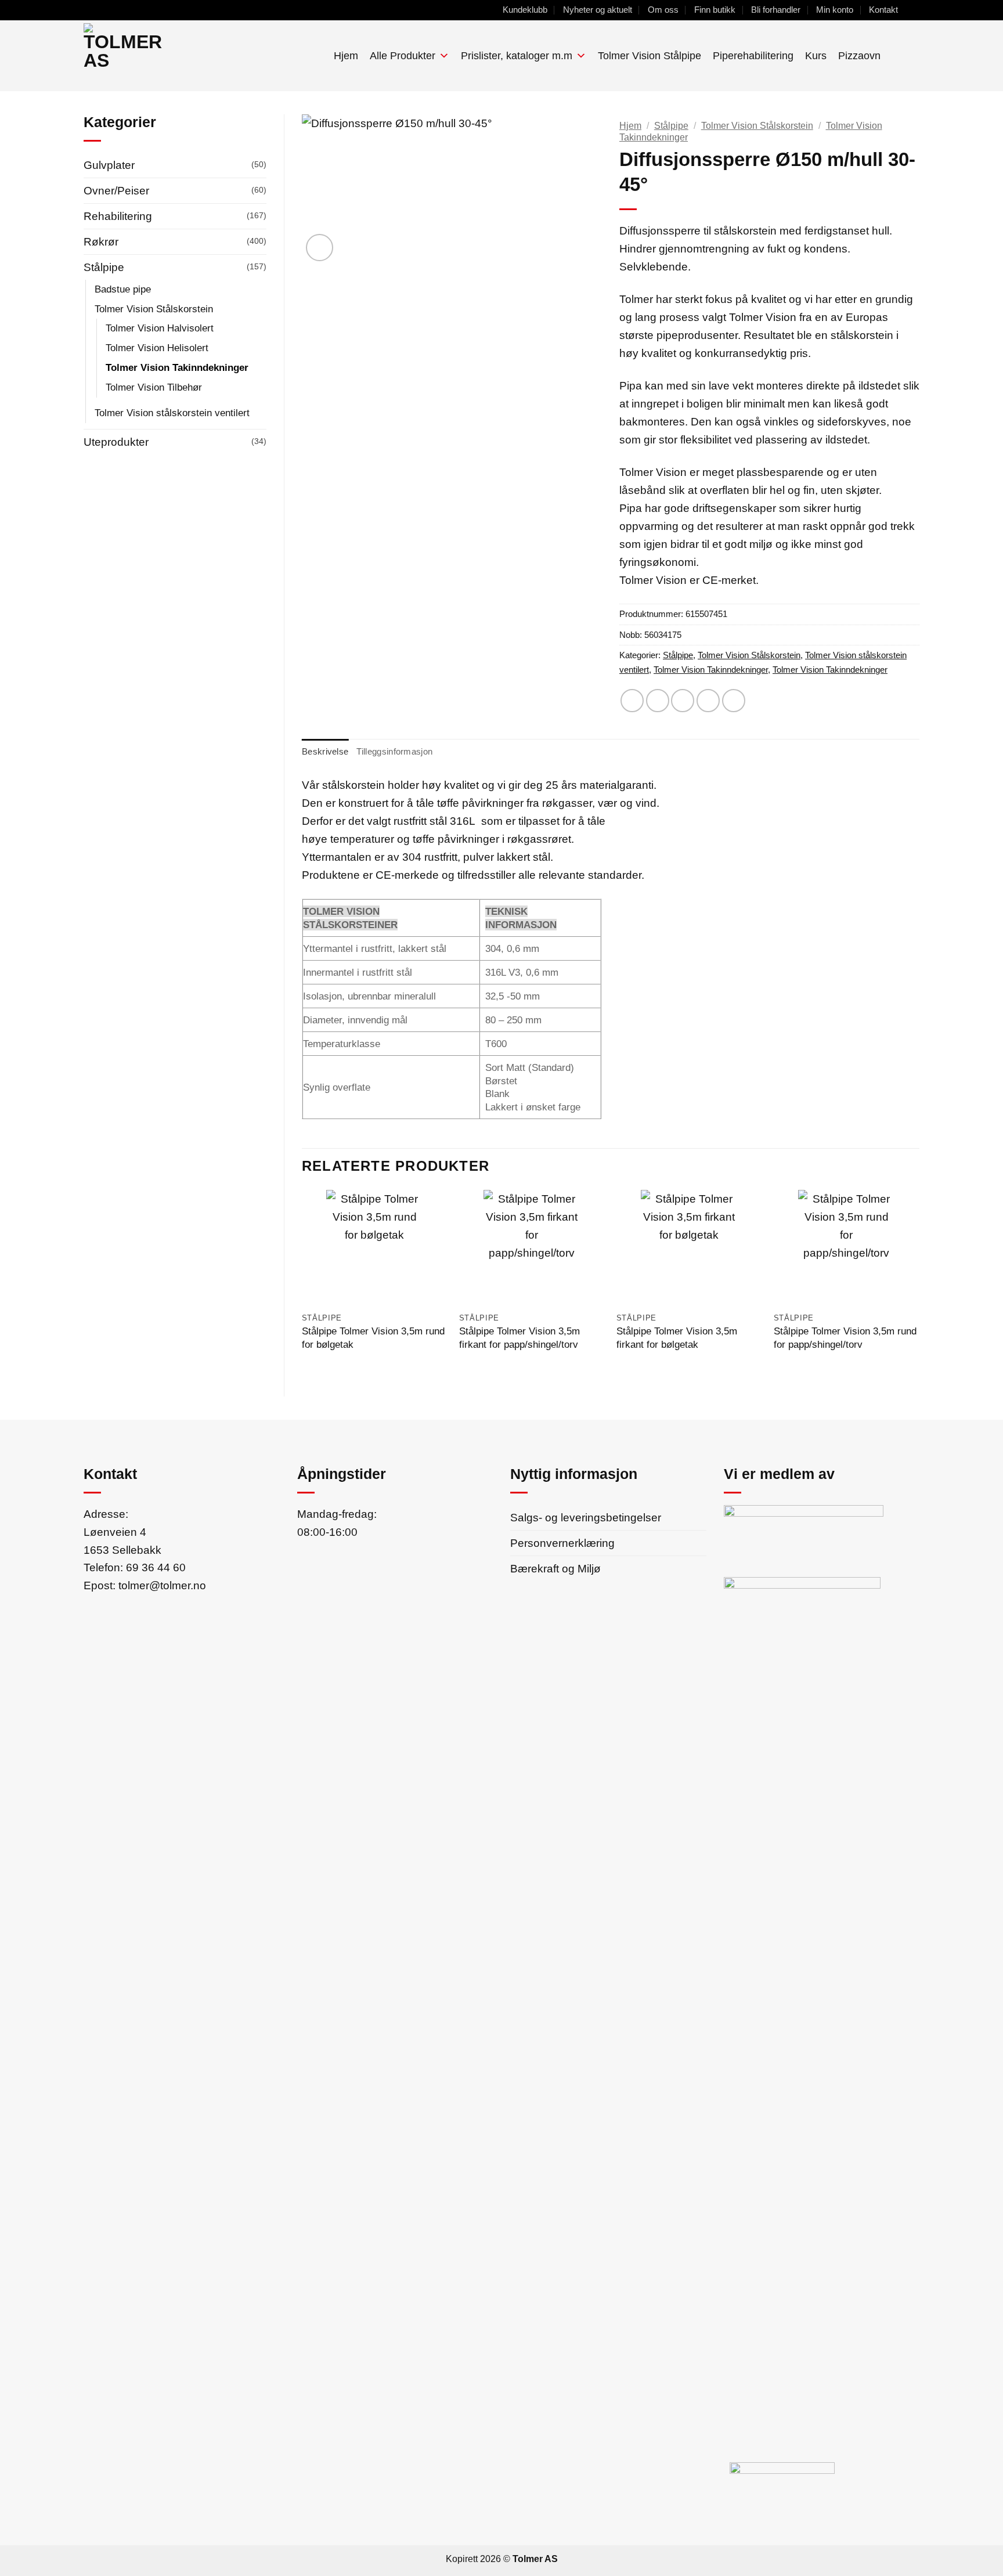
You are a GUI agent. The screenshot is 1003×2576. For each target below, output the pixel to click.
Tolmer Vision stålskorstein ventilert (172, 413)
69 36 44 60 (156, 1567)
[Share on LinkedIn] (734, 701)
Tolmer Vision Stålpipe (650, 56)
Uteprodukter (116, 442)
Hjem (346, 56)
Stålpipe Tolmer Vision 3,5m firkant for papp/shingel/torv (519, 1338)
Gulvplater (109, 165)
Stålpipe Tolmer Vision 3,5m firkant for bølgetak (677, 1338)
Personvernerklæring (562, 1543)
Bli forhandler (776, 10)
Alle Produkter (403, 56)
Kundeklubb (525, 10)
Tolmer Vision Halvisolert (160, 328)
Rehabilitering (118, 216)
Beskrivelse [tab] (325, 751)
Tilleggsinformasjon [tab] (394, 751)
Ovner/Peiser (116, 190)
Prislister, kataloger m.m (517, 56)
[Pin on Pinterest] (708, 701)
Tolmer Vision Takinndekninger (177, 367)
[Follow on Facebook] (913, 10)
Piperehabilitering (753, 56)
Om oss (663, 10)
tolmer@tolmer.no (162, 1585)
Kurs (816, 56)
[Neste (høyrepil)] (983, 1288)
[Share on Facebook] (632, 701)
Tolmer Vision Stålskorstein (154, 309)
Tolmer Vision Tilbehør (154, 387)
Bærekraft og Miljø (555, 1568)
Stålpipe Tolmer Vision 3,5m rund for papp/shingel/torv (845, 1338)
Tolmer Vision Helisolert (157, 348)
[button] (895, 55)
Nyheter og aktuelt (598, 10)
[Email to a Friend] (683, 701)
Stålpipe (104, 267)
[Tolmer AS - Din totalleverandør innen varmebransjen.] (170, 56)
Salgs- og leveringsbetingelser (586, 1517)
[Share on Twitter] (658, 701)
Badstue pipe (123, 289)
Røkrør (101, 241)
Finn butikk (715, 10)
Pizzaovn (859, 56)
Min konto (835, 10)
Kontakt (883, 10)
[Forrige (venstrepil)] (20, 1288)
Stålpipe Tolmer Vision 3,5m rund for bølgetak (373, 1338)
